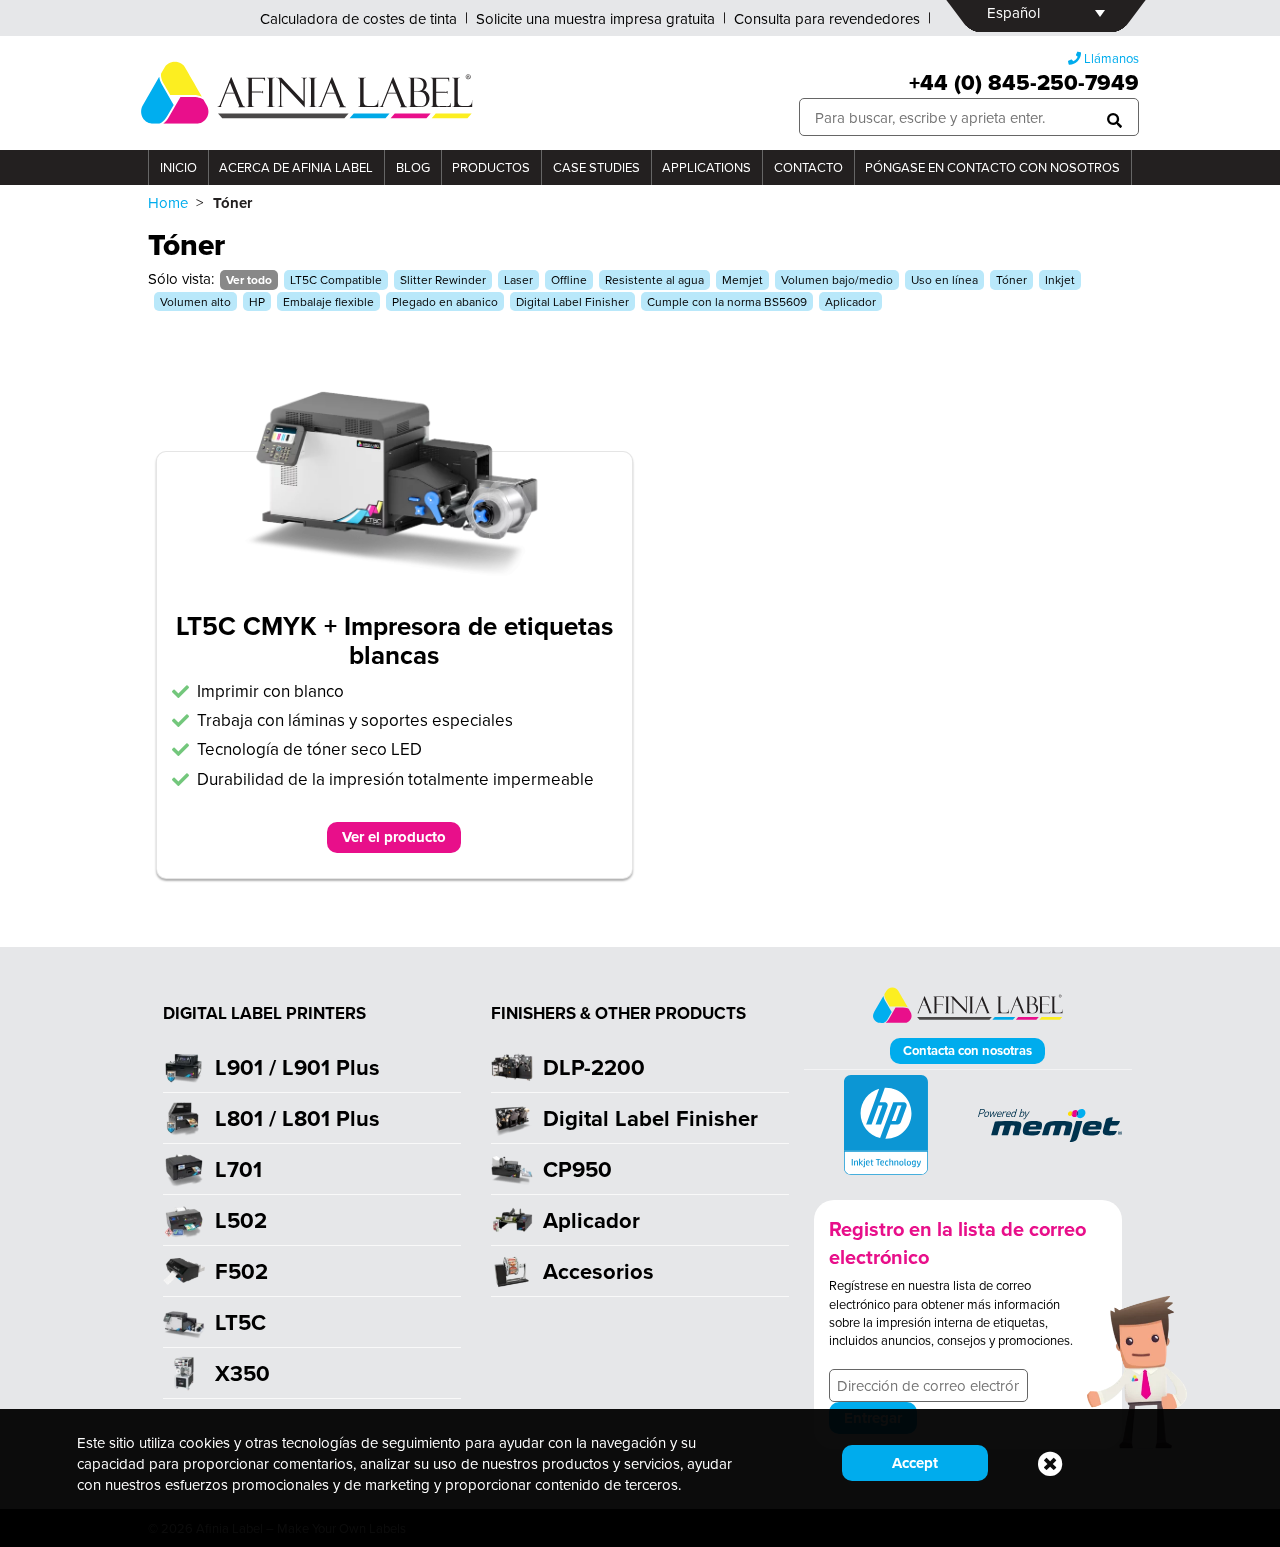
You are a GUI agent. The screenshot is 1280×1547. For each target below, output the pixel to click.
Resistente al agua (654, 279)
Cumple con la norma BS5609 (727, 301)
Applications (706, 167)
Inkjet (1060, 279)
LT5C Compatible (336, 279)
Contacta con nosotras (967, 1050)
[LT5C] (394, 580)
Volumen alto (195, 301)
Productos (491, 167)
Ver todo (249, 279)
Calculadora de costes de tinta (358, 18)
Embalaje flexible (328, 301)
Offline (569, 279)
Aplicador (850, 301)
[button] (1114, 117)
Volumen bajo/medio (837, 279)
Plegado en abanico (445, 301)
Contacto (808, 167)
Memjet (742, 279)
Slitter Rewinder (443, 279)
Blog (413, 167)
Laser (518, 279)
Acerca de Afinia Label (296, 167)
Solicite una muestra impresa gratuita (595, 18)
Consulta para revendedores (827, 18)
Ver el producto (394, 837)
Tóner (1011, 279)
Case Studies (596, 167)
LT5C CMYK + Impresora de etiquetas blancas (394, 640)
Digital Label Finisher (572, 301)
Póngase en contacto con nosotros (992, 167)
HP (257, 301)
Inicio (178, 167)
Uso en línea (944, 279)
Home (168, 202)
